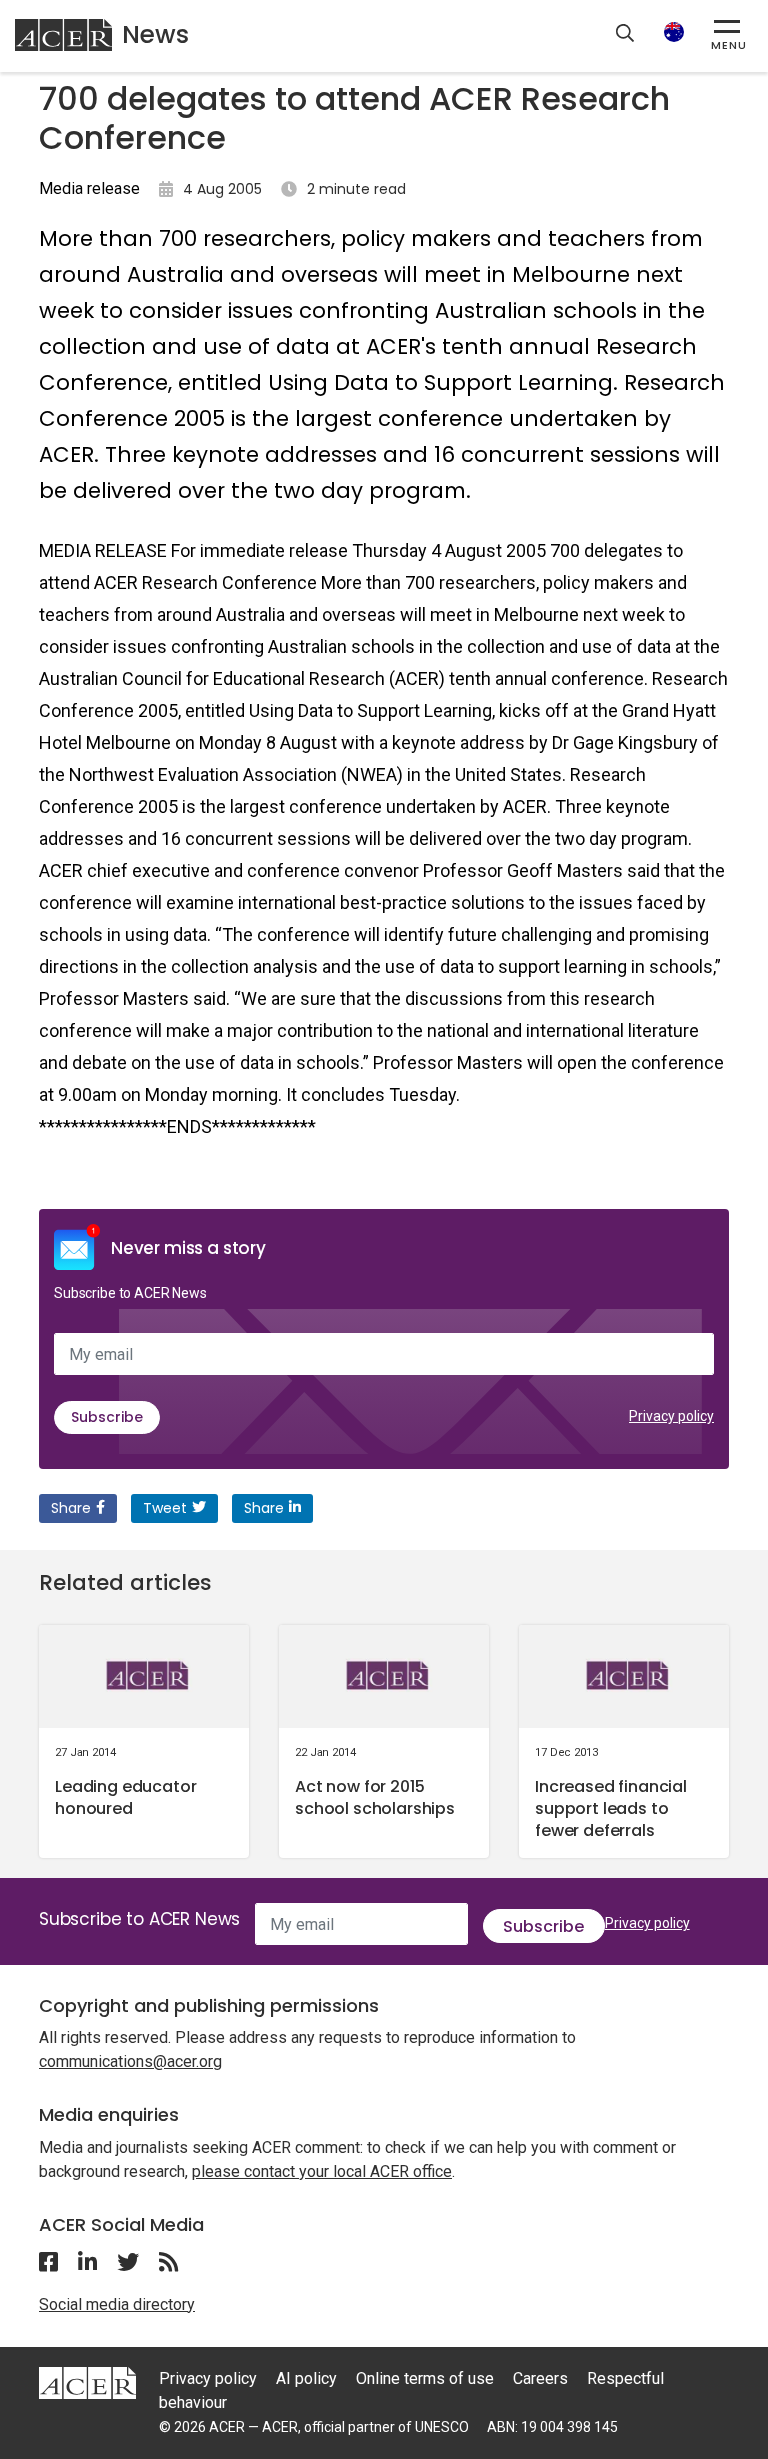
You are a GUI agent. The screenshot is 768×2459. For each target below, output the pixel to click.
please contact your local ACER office (322, 2171)
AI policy (306, 2378)
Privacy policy (671, 1416)
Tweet (165, 1508)
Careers (540, 2378)
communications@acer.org (130, 2061)
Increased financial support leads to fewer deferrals (611, 1808)
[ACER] (87, 2381)
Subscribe (107, 1417)
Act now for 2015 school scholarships (375, 1797)
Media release (89, 188)
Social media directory (117, 2304)
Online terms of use (425, 2378)
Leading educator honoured (125, 1797)
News (155, 34)
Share (71, 1508)
